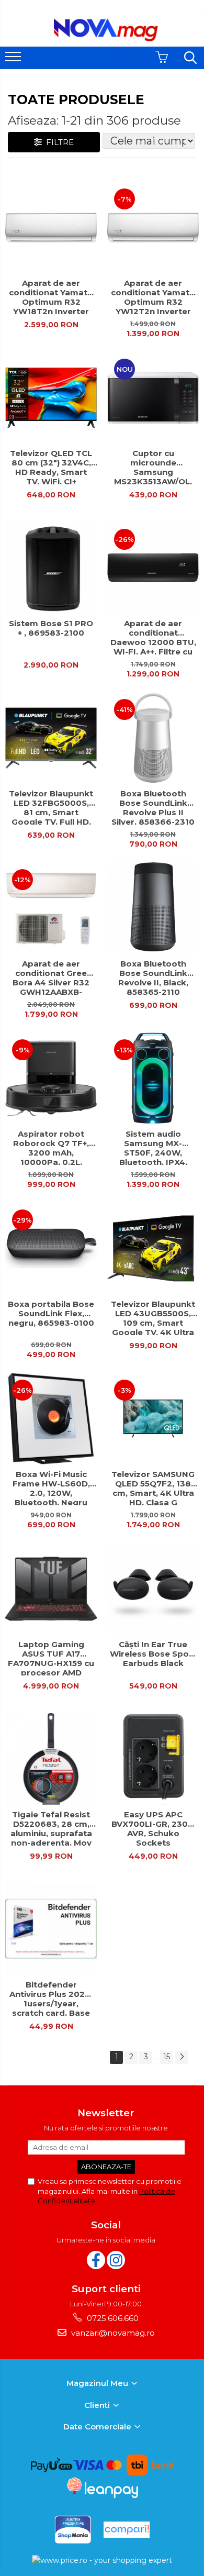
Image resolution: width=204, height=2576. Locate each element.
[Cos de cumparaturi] (162, 57)
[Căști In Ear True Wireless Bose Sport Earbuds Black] (153, 1589)
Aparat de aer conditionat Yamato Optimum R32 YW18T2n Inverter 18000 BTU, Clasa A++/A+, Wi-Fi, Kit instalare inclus (51, 296)
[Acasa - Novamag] (106, 30)
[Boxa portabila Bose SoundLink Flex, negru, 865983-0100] (51, 1248)
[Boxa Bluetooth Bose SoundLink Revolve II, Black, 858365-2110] (153, 908)
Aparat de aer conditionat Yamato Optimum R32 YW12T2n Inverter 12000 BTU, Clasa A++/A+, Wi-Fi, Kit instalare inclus (153, 296)
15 (167, 2057)
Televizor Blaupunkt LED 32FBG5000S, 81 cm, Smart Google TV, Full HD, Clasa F (51, 807)
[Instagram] (116, 2260)
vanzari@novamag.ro (112, 2333)
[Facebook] (96, 2260)
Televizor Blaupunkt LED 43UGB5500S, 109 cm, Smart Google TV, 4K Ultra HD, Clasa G (153, 1317)
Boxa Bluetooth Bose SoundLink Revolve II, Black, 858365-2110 (153, 977)
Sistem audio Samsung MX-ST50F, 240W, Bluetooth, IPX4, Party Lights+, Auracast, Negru (153, 1147)
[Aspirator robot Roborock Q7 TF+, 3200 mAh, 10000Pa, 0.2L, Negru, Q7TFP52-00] (51, 1078)
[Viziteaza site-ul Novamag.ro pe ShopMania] (73, 2530)
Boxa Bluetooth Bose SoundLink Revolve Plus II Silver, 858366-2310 (153, 807)
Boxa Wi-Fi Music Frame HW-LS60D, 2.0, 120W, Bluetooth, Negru (51, 1487)
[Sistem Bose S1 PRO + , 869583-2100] (51, 568)
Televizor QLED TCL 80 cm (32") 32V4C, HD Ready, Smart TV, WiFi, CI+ (51, 467)
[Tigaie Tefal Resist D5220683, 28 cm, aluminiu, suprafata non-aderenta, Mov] (51, 1759)
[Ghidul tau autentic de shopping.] (127, 2530)
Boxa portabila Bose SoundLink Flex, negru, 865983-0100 (51, 1314)
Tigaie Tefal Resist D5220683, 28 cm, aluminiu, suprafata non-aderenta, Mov (51, 1828)
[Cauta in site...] (190, 58)
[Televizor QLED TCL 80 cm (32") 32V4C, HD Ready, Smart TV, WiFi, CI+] (51, 398)
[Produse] (14, 60)
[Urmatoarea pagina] (182, 2057)
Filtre (58, 142)
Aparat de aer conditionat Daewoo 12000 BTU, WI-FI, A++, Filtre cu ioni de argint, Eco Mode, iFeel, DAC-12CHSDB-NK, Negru (153, 637)
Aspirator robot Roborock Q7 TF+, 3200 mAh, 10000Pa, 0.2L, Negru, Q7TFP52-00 (51, 1147)
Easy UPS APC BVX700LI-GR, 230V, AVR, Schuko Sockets (153, 1828)
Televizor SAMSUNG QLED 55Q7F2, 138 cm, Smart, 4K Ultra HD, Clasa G (153, 1487)
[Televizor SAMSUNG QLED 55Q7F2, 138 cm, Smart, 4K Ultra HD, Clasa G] (153, 1419)
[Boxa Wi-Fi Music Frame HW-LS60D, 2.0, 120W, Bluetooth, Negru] (51, 1419)
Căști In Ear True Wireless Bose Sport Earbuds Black (153, 1654)
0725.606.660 (112, 2318)
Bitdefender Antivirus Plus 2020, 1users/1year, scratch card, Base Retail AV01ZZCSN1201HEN (51, 1998)
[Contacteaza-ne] (131, 57)
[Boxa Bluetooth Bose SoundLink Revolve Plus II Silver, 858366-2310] (153, 738)
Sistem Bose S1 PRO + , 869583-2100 (51, 628)
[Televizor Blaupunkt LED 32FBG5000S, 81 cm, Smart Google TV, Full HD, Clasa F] (51, 738)
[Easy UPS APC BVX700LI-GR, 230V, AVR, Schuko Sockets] (153, 1759)
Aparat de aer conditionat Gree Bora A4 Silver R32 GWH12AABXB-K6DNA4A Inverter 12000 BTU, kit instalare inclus (51, 977)
